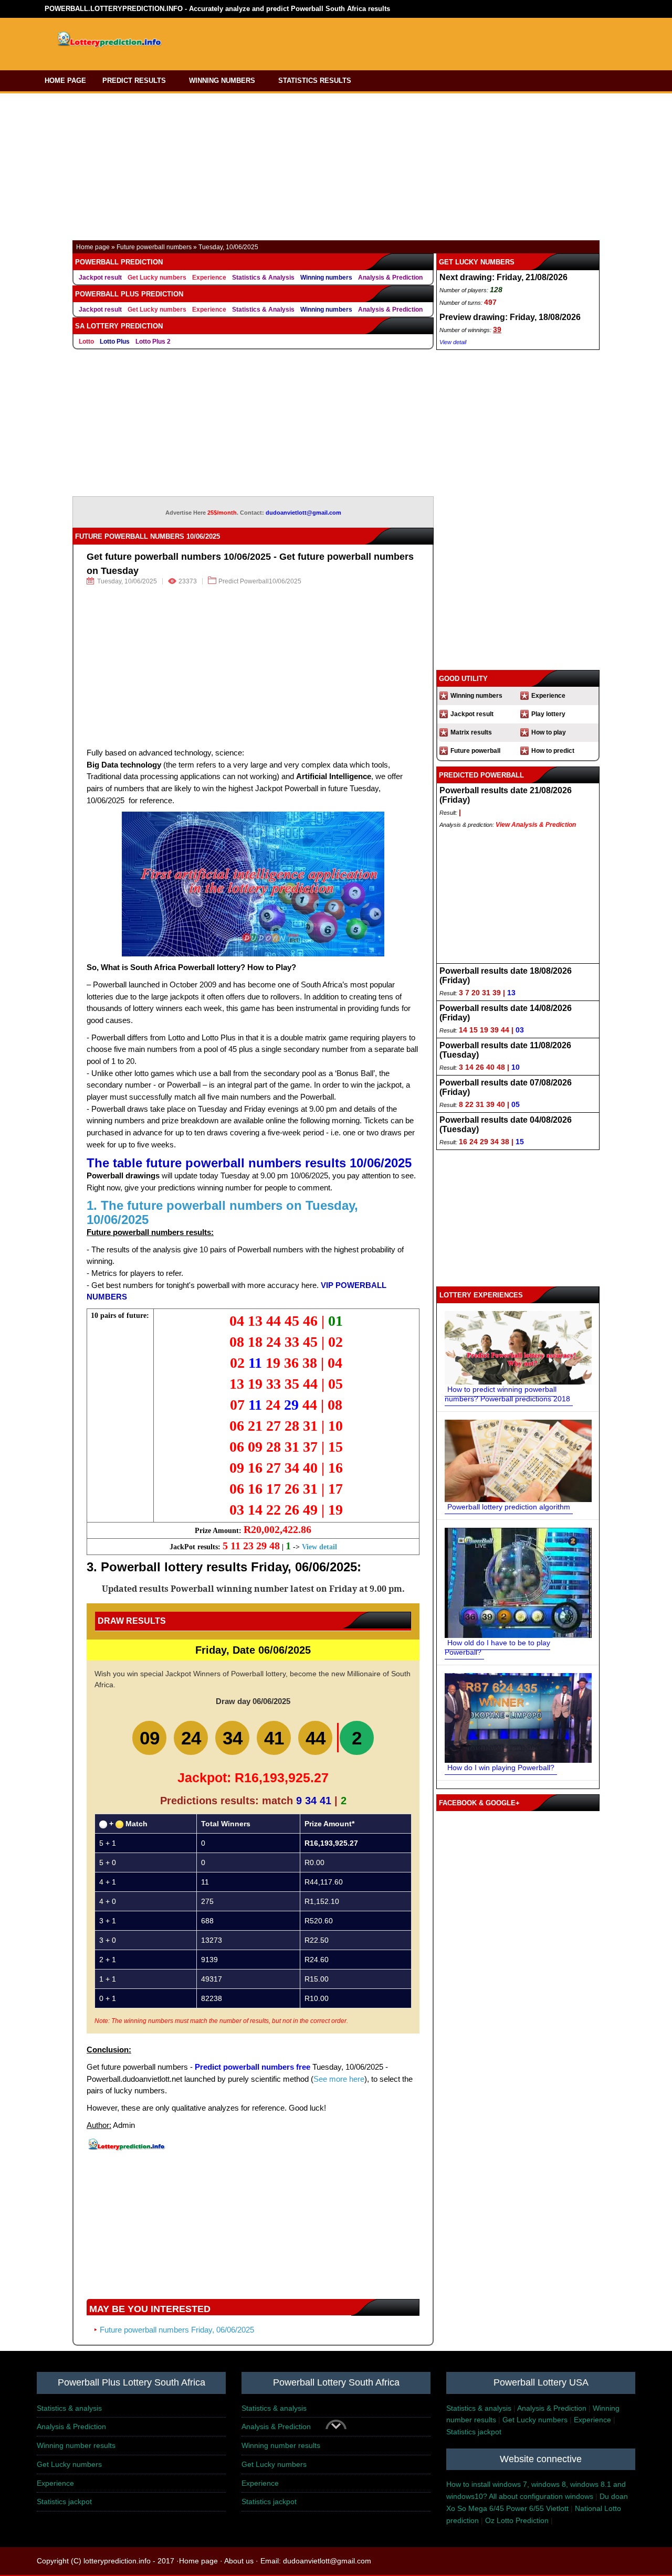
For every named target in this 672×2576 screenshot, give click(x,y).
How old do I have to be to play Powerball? (497, 1647)
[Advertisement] (382, 41)
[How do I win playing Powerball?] (518, 1718)
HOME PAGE (65, 81)
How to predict (553, 751)
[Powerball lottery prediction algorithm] (518, 1460)
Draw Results (132, 1621)
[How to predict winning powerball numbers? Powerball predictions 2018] (518, 1347)
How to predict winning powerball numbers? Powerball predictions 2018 (507, 1394)
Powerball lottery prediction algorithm (509, 1507)
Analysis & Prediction (390, 278)
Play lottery (548, 714)
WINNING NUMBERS (222, 81)
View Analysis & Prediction (536, 825)
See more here (339, 2079)
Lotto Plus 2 (153, 342)
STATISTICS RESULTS (315, 81)
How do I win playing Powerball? (501, 1768)
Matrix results (471, 732)
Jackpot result (100, 278)
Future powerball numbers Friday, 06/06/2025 (177, 2330)
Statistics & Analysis (263, 278)
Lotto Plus (115, 342)
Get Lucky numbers (157, 278)
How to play (549, 732)
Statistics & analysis (69, 2408)
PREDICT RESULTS (134, 81)
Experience (209, 278)
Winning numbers (326, 278)
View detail (319, 1547)
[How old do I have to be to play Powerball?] (518, 1582)
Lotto (86, 342)
